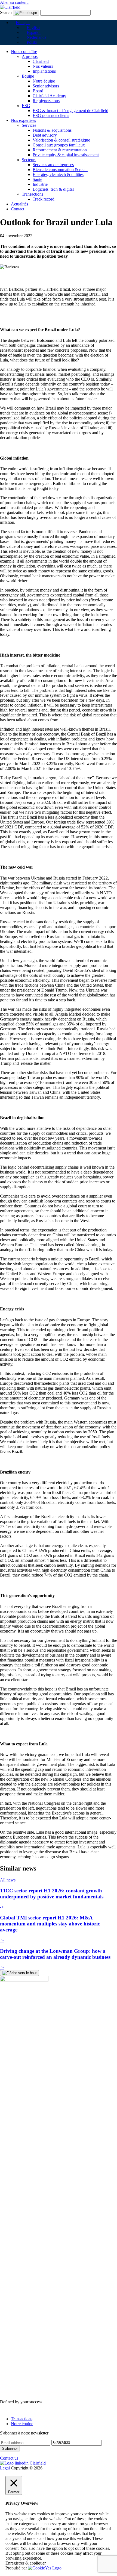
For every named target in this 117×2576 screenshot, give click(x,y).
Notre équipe (44, 81)
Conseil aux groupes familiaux (59, 145)
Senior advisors (46, 86)
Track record (44, 199)
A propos (30, 56)
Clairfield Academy (49, 96)
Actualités (19, 204)
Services (29, 125)
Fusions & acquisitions (52, 130)
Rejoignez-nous (46, 101)
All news (8, 1880)
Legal (5, 2468)
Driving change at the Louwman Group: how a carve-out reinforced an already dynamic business (55, 1954)
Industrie (40, 184)
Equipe (28, 76)
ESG (26, 106)
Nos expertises (23, 120)
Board (38, 91)
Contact (18, 209)
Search (6, 12)
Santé (37, 179)
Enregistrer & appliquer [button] (26, 2563)
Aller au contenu (14, 2)
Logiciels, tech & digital (53, 189)
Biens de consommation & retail (60, 170)
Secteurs (29, 160)
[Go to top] (19, 1973)
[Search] (26, 13)
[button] (21, 23)
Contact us (9, 2458)
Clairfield (41, 61)
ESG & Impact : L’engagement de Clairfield (70, 111)
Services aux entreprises (53, 165)
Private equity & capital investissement (66, 155)
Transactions (33, 194)
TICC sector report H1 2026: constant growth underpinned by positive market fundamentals (52, 1894)
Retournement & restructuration (60, 150)
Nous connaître (24, 52)
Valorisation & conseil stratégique (61, 140)
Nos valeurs (43, 66)
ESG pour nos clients (51, 115)
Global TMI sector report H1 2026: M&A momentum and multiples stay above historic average (50, 1924)
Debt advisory (45, 135)
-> (2, 1907)
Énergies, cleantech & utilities (58, 174)
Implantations (44, 71)
